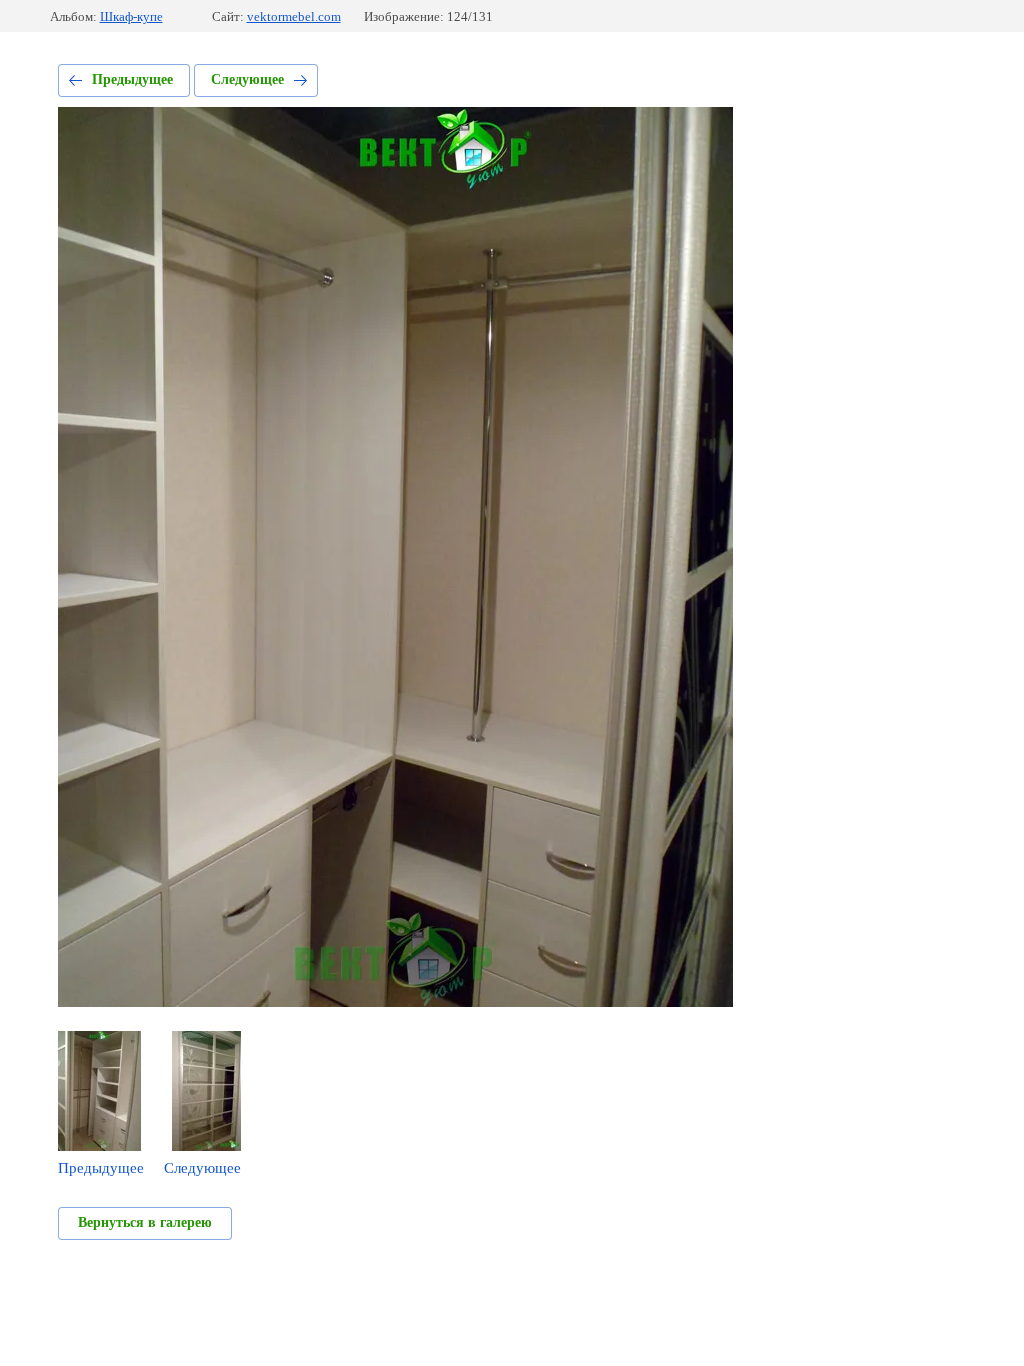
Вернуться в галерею (145, 1222)
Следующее (247, 79)
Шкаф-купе (131, 16)
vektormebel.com (294, 16)
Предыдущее (132, 79)
